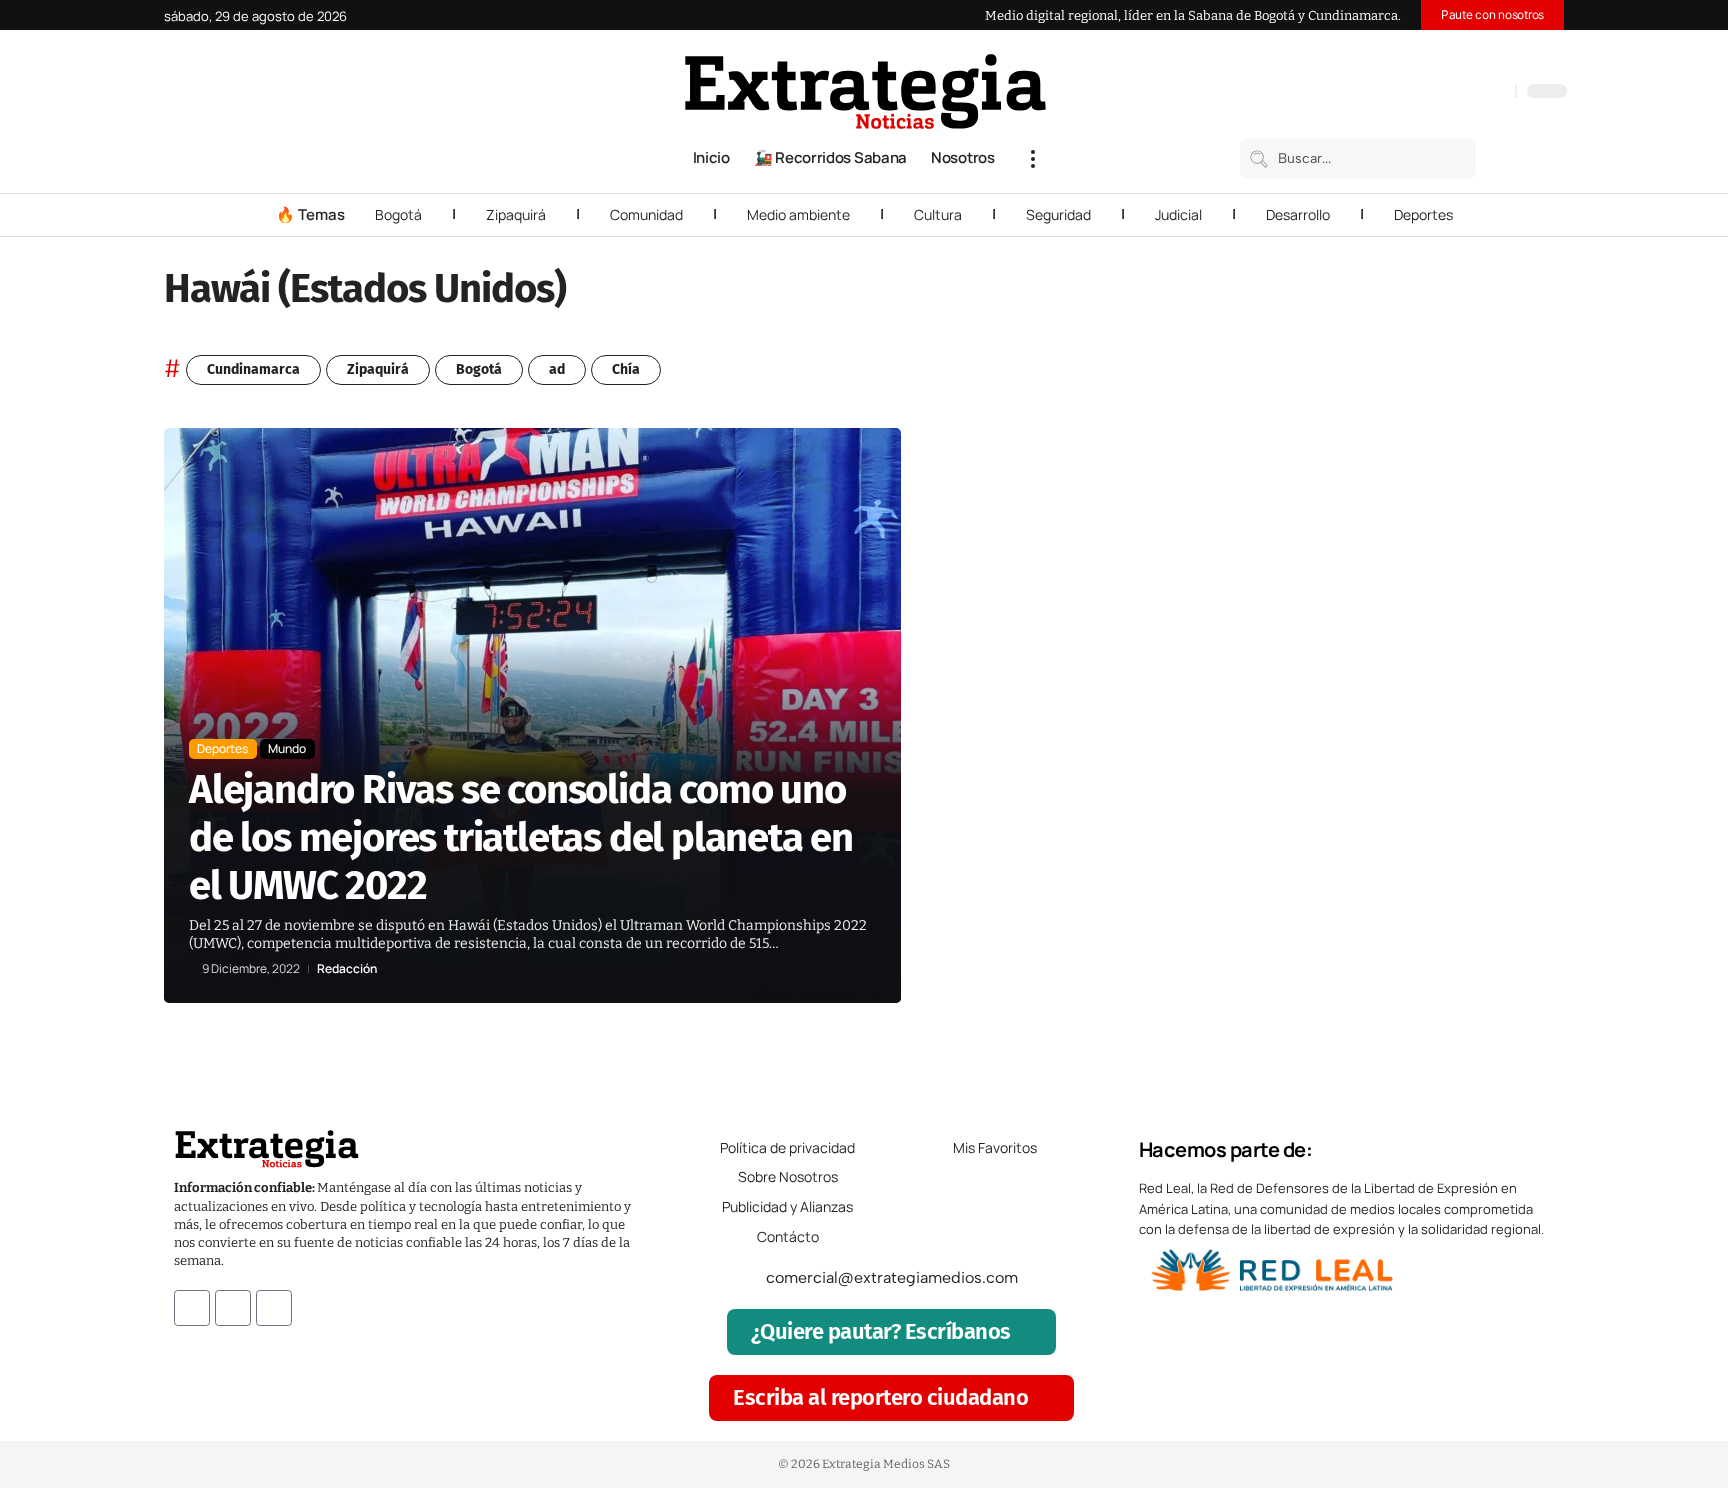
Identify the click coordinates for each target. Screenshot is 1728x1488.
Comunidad (646, 214)
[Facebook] (1395, 93)
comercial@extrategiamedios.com (892, 1277)
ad (557, 369)
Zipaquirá (516, 214)
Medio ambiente (798, 214)
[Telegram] (1475, 93)
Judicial (1178, 214)
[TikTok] (1455, 93)
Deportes (1423, 214)
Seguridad (1058, 214)
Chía (626, 369)
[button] (1033, 159)
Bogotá (398, 214)
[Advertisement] (1430, 728)
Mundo (287, 748)
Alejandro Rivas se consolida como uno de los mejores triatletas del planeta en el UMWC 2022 (521, 838)
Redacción (347, 969)
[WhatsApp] (1495, 93)
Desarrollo (1298, 214)
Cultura (938, 214)
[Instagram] (1435, 93)
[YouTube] (1415, 93)
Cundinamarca (253, 369)
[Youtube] (274, 1308)
